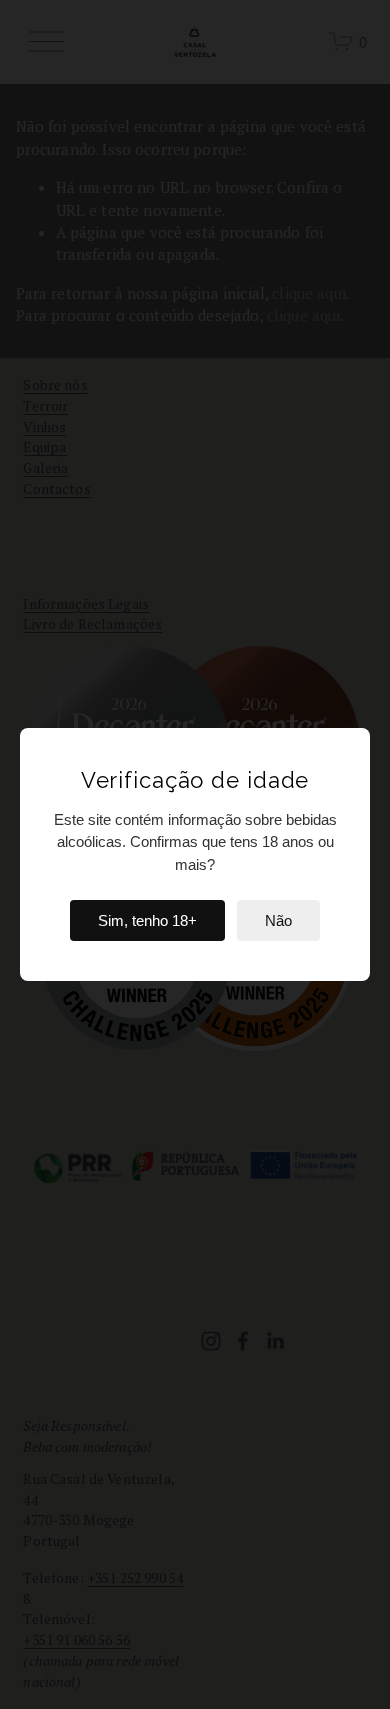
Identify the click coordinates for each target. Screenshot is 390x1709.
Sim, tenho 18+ (147, 920)
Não (278, 920)
